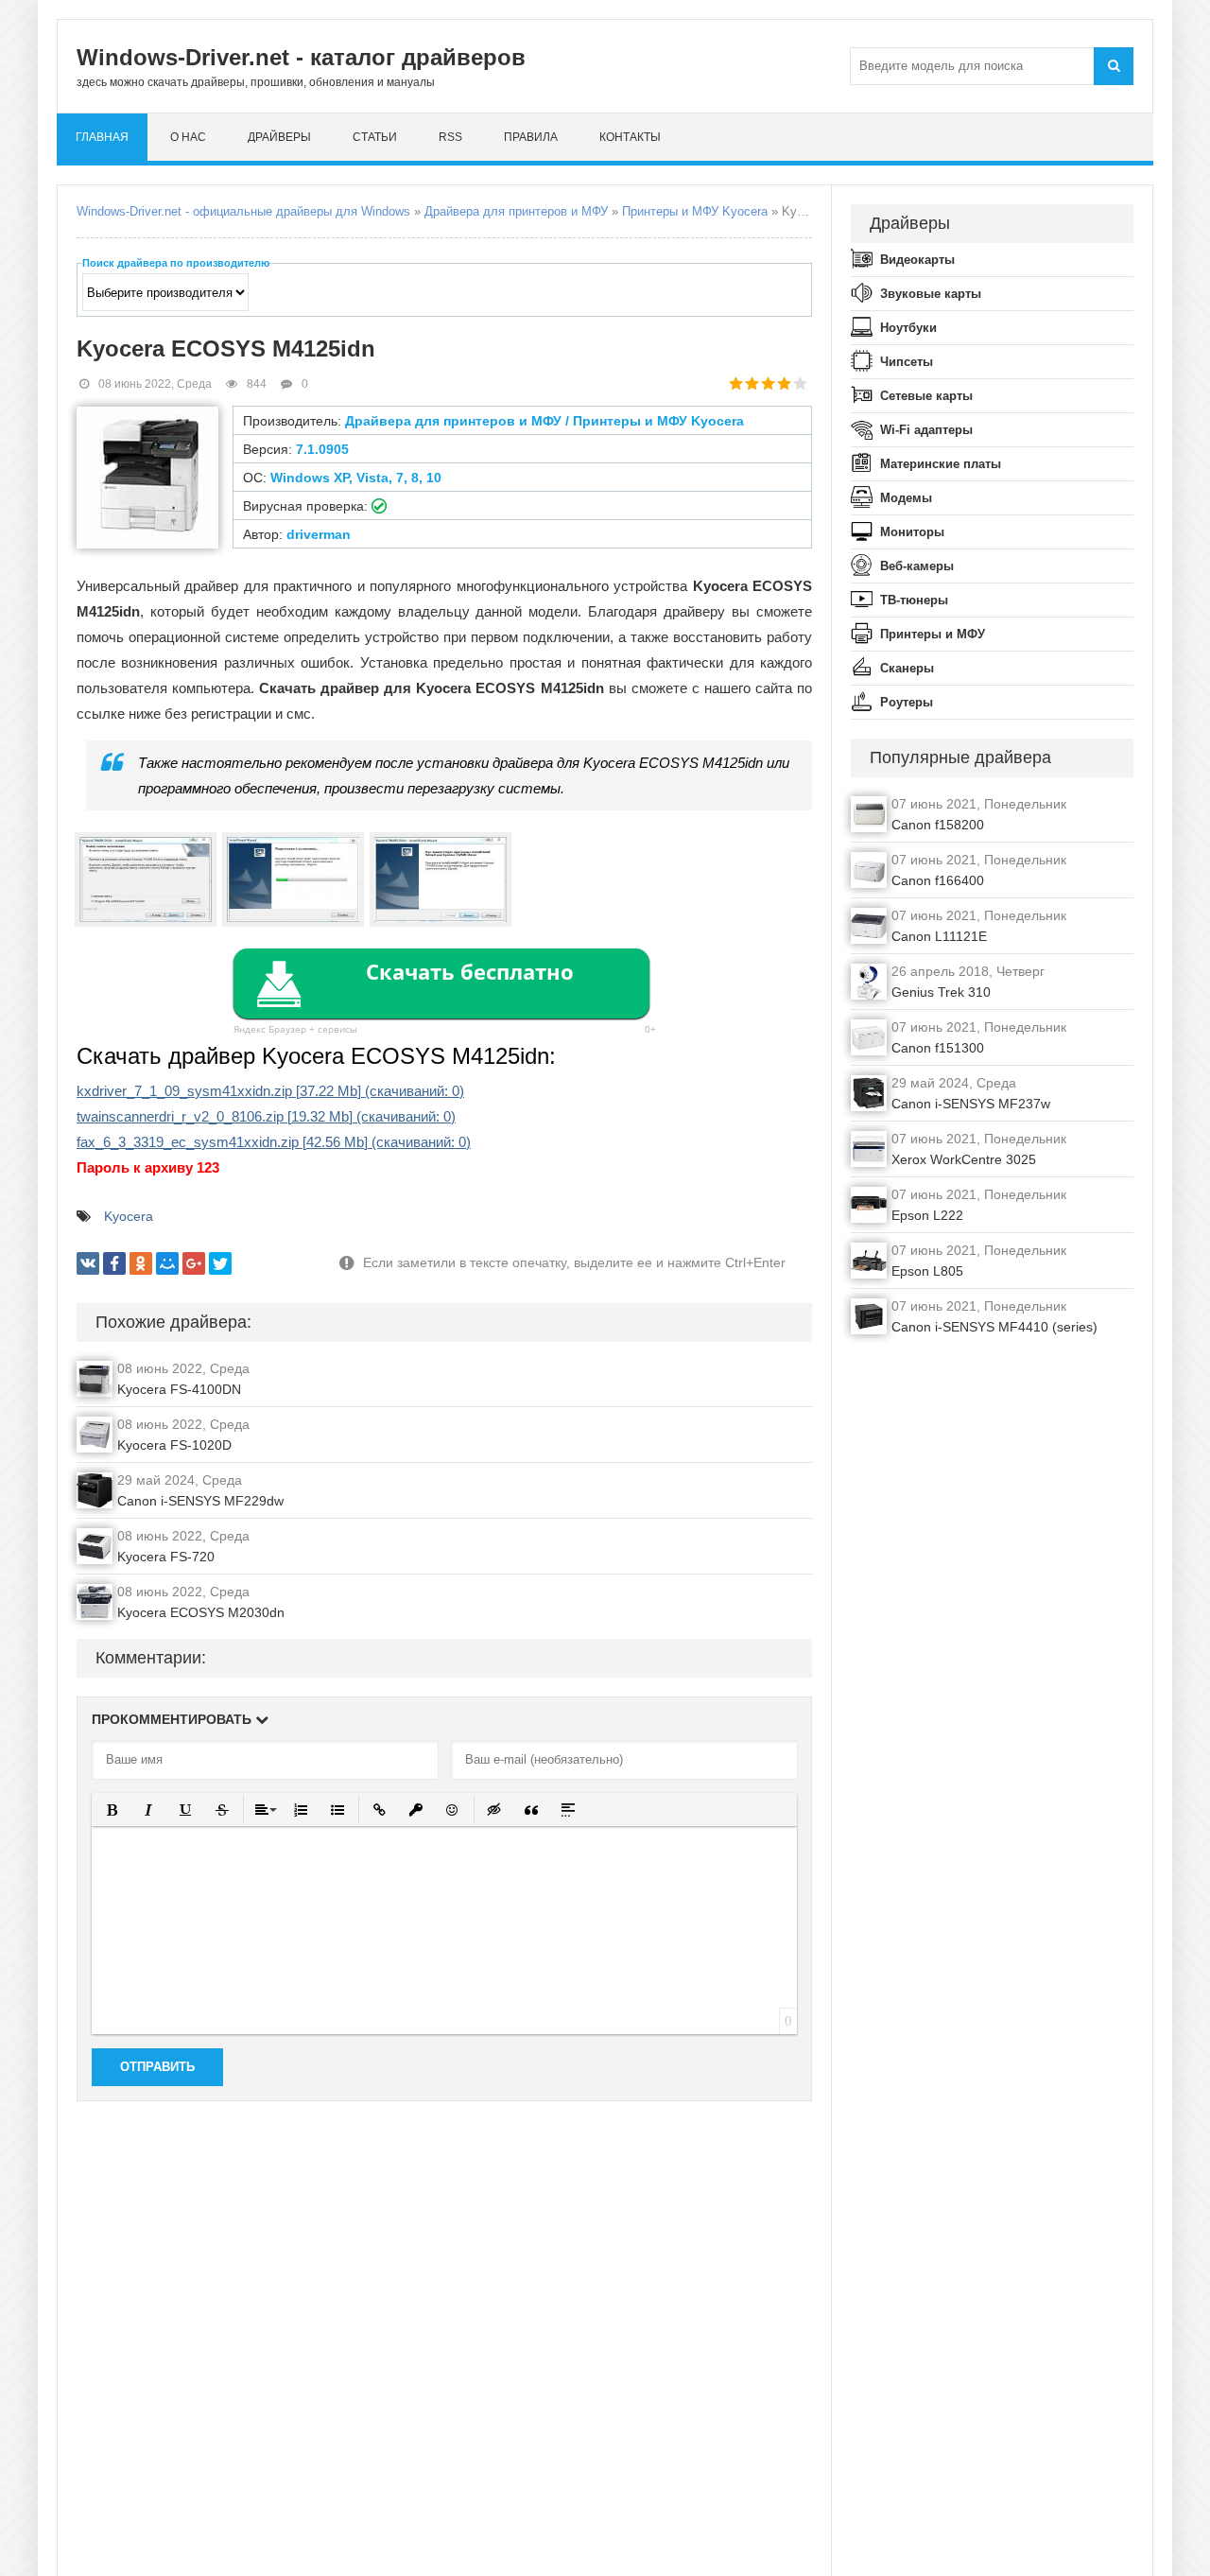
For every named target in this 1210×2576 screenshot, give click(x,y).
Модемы (906, 498)
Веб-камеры (917, 566)
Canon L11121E (939, 936)
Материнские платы (941, 464)
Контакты (630, 137)
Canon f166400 (938, 880)
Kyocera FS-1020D (174, 1445)
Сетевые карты (926, 396)
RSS (450, 137)
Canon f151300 (938, 1048)
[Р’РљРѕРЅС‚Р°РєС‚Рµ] (88, 1263)
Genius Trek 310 (941, 992)
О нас (188, 137)
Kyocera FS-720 (166, 1557)
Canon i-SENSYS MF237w (971, 1104)
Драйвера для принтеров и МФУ (516, 211)
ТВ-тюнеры (914, 600)
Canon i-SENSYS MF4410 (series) (994, 1327)
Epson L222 (927, 1215)
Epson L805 (927, 1271)
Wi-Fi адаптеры (926, 430)
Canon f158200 (938, 825)
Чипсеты (907, 362)
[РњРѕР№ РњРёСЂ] (167, 1263)
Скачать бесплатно (470, 971)
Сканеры (907, 668)
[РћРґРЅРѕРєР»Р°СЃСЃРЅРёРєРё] (141, 1263)
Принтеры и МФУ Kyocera (695, 211)
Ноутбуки (908, 328)
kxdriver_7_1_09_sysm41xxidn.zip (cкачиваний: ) (270, 1091)
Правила (531, 137)
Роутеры (907, 702)
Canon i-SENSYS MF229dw (200, 1501)
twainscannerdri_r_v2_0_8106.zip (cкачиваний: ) (266, 1116)
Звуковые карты (931, 294)
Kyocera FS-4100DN (179, 1389)
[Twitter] (220, 1263)
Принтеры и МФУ (933, 634)
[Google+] (194, 1263)
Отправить (157, 2067)
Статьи (375, 137)
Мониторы (912, 532)
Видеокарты (917, 260)
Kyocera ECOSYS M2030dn (201, 1612)
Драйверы (279, 137)
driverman (319, 534)
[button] (112, 1810)
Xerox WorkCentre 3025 (964, 1159)
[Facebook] (114, 1263)
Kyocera (129, 1216)
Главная (102, 137)
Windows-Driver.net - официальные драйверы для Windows (243, 211)
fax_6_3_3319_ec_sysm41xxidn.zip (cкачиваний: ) (274, 1142)
